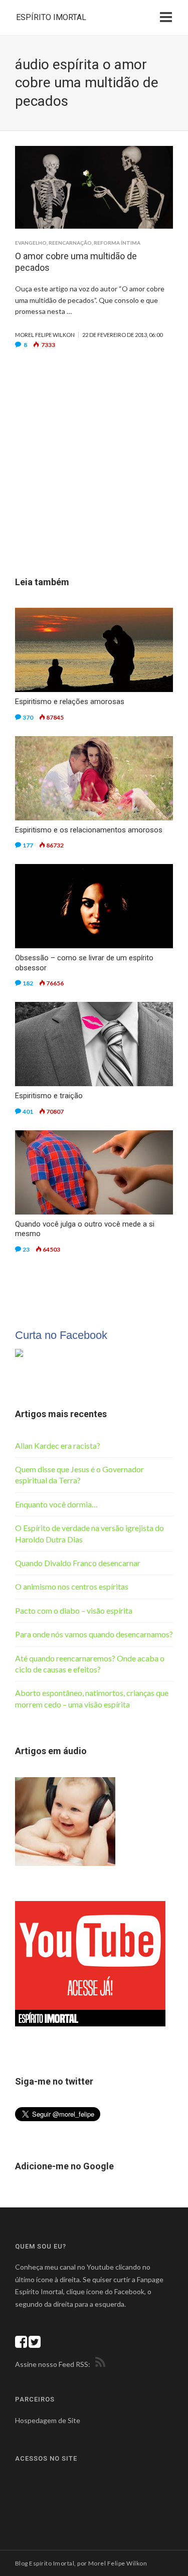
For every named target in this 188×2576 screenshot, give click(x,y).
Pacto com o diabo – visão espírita (74, 1610)
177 (28, 845)
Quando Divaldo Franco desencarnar (78, 1563)
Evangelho (31, 243)
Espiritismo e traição (49, 1096)
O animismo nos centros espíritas (72, 1586)
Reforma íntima (117, 243)
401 (28, 1111)
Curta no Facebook (61, 1335)
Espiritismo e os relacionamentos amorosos (89, 830)
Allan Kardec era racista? (58, 1445)
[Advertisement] (94, 478)
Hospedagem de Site (48, 2420)
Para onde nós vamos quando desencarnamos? (94, 1634)
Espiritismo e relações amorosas (70, 702)
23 (26, 1249)
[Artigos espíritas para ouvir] (65, 1820)
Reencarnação (70, 243)
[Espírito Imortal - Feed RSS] (99, 2364)
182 (28, 983)
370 (28, 717)
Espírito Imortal (51, 17)
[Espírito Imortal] (19, 1352)
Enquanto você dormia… (56, 1504)
